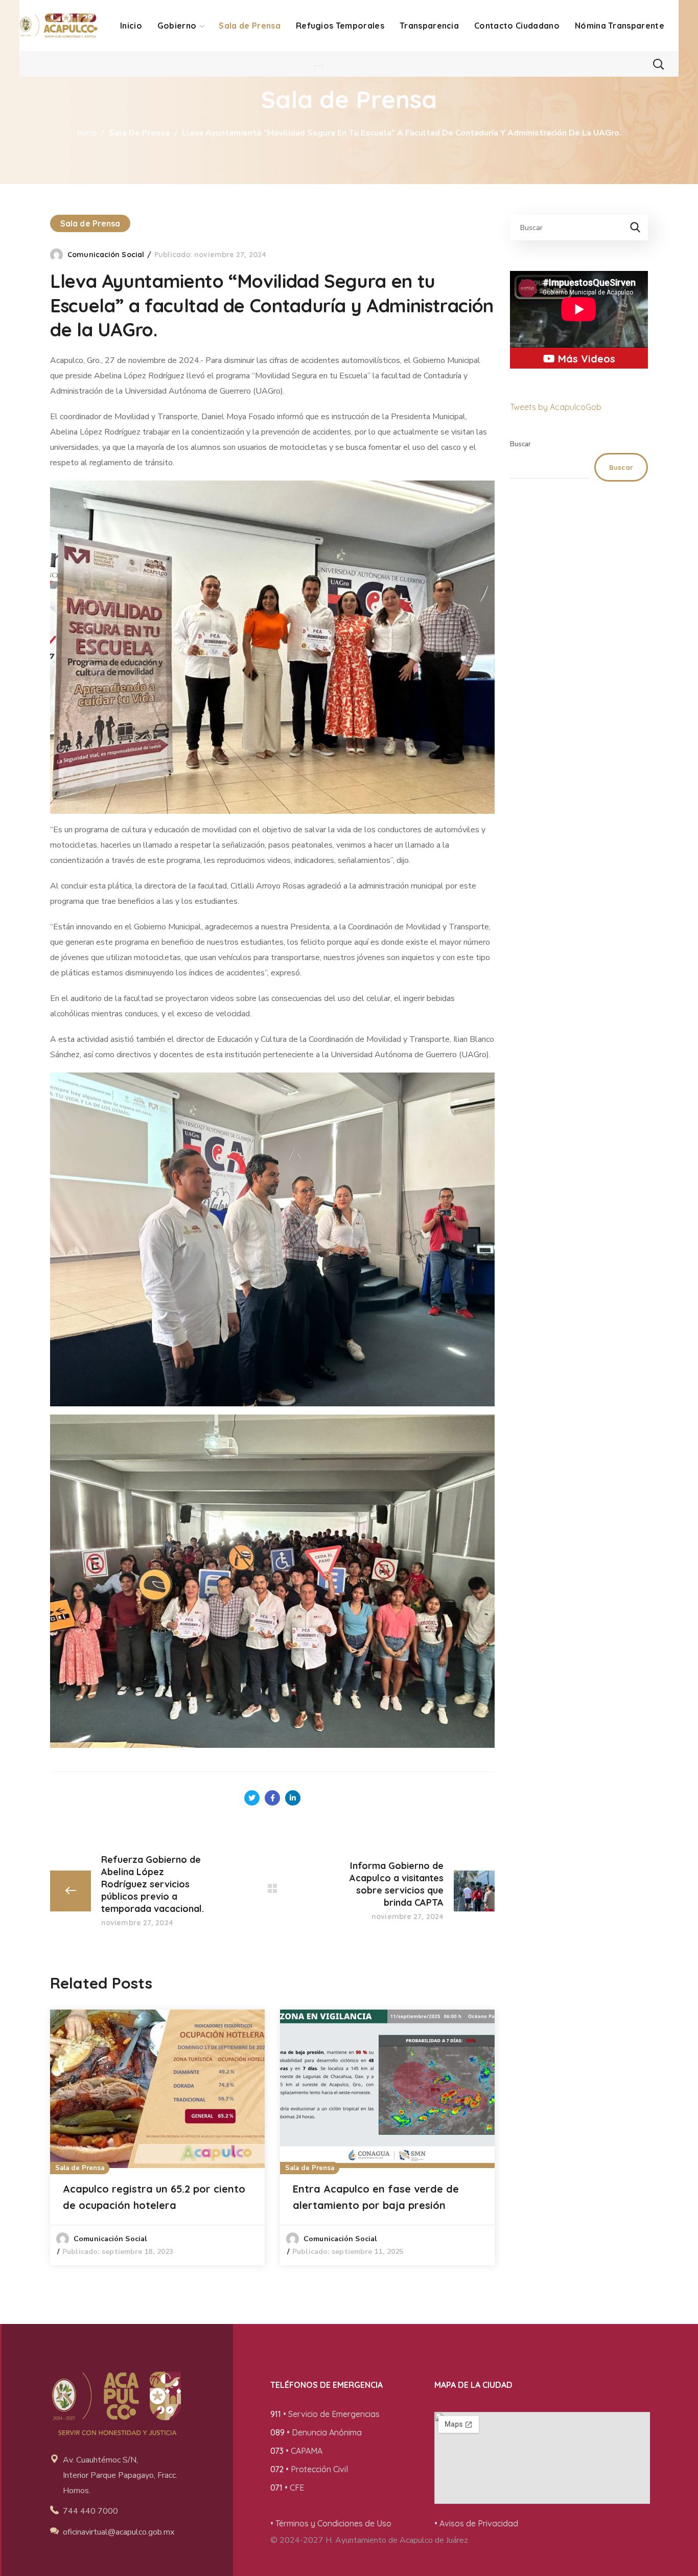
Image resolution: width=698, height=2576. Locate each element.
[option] (157, 2137)
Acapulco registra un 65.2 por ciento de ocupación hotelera (154, 2197)
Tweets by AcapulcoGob (556, 407)
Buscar (520, 444)
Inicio (87, 133)
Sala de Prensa (139, 133)
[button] (658, 64)
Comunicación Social (106, 255)
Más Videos (585, 359)
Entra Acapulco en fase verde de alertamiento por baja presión (376, 2197)
